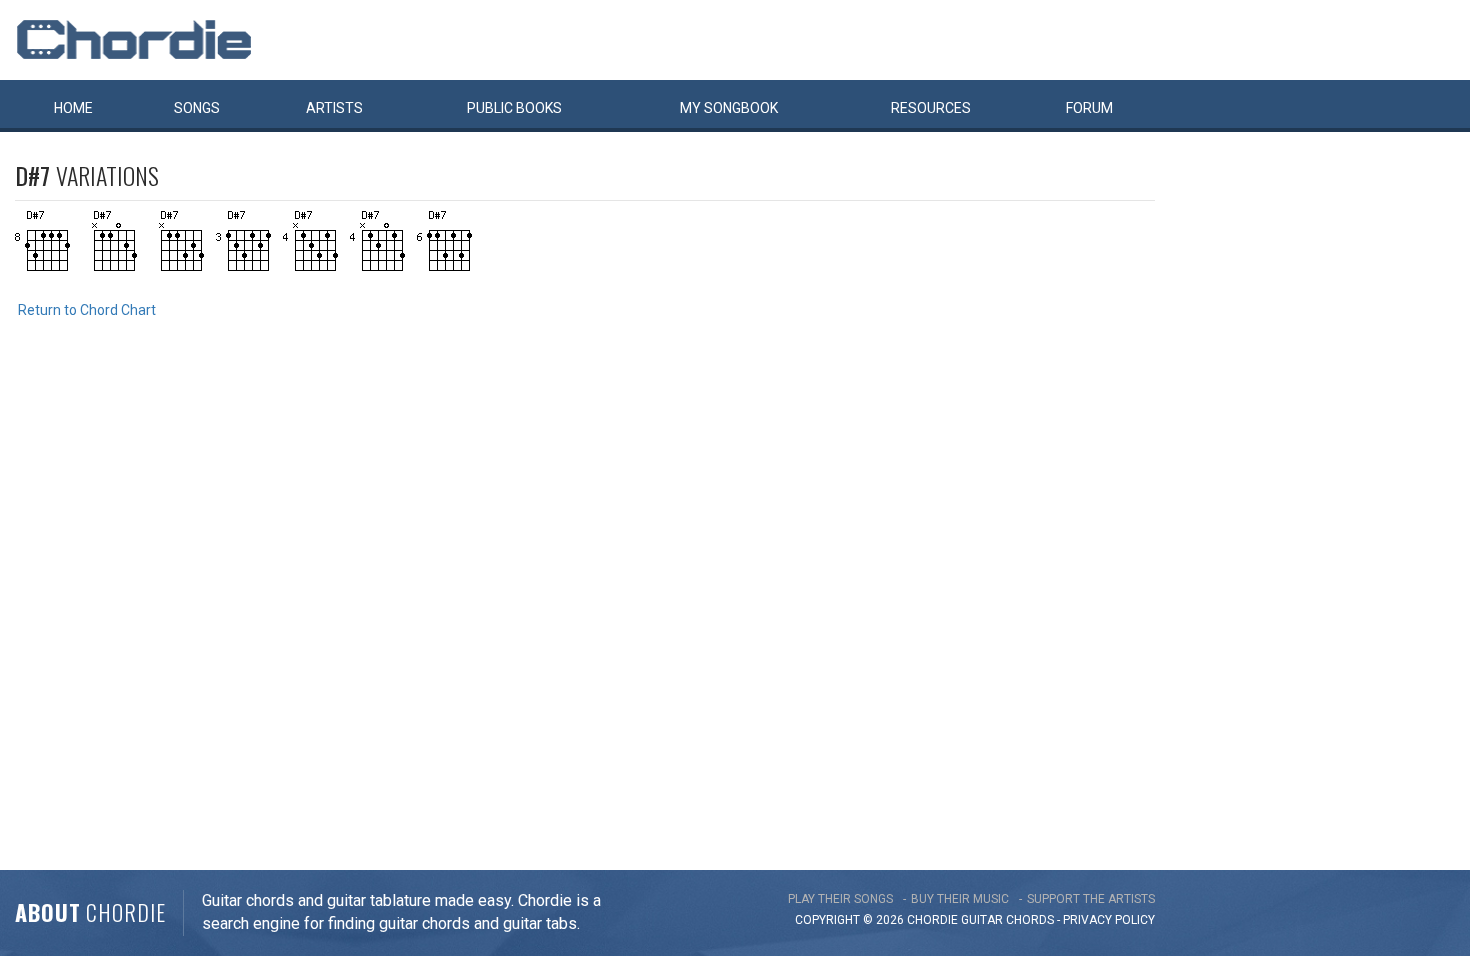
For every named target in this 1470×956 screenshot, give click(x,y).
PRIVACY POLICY (1109, 920)
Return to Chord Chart (87, 310)
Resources (931, 108)
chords (1030, 920)
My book (729, 108)
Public (514, 108)
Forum (1089, 108)
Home (73, 108)
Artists (334, 108)
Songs (197, 108)
